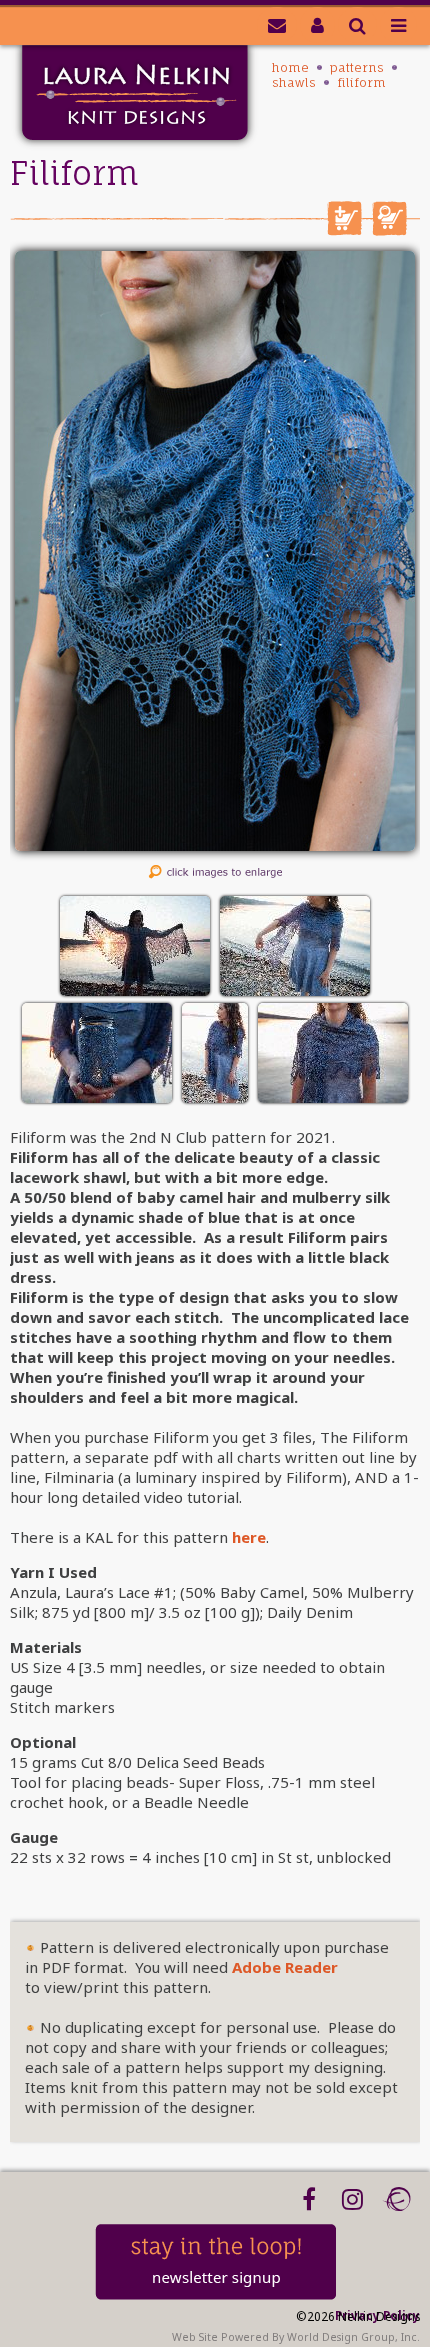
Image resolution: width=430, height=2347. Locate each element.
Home (290, 67)
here (249, 1537)
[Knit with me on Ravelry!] (396, 2199)
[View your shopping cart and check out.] (389, 230)
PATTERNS (357, 67)
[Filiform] (215, 845)
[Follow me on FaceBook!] (308, 2199)
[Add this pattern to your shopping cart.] (344, 230)
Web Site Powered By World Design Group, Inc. (296, 2337)
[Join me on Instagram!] (352, 2199)
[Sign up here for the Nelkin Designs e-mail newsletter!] (277, 25)
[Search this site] (357, 25)
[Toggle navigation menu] (398, 25)
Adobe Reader (285, 1967)
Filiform (361, 82)
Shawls (294, 82)
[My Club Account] (317, 25)
